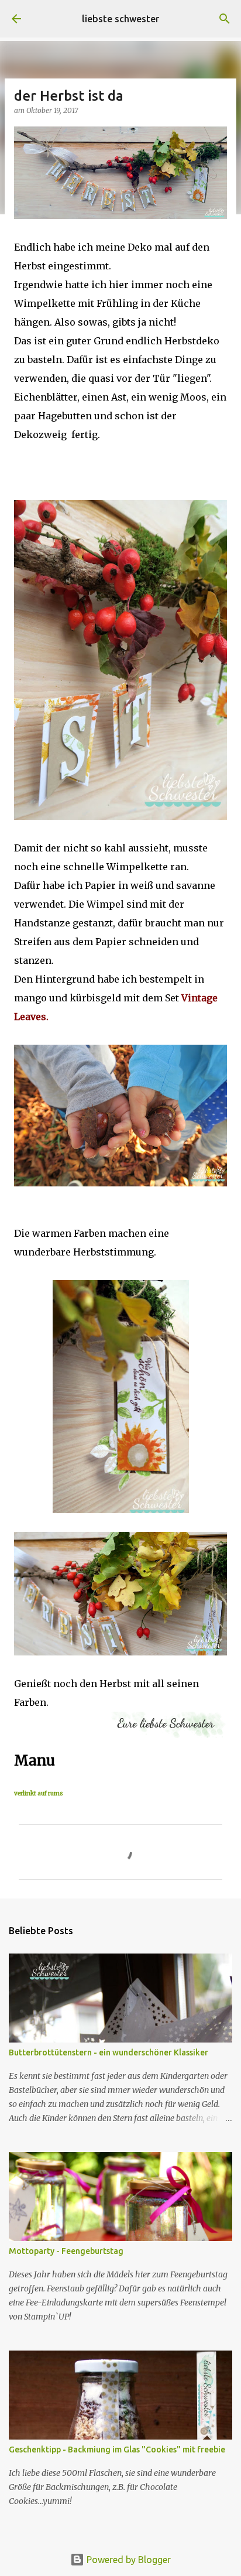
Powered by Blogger (128, 2560)
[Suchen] (225, 19)
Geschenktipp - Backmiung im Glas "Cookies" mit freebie (117, 2450)
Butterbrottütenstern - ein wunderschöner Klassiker (109, 2052)
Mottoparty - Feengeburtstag (66, 2251)
